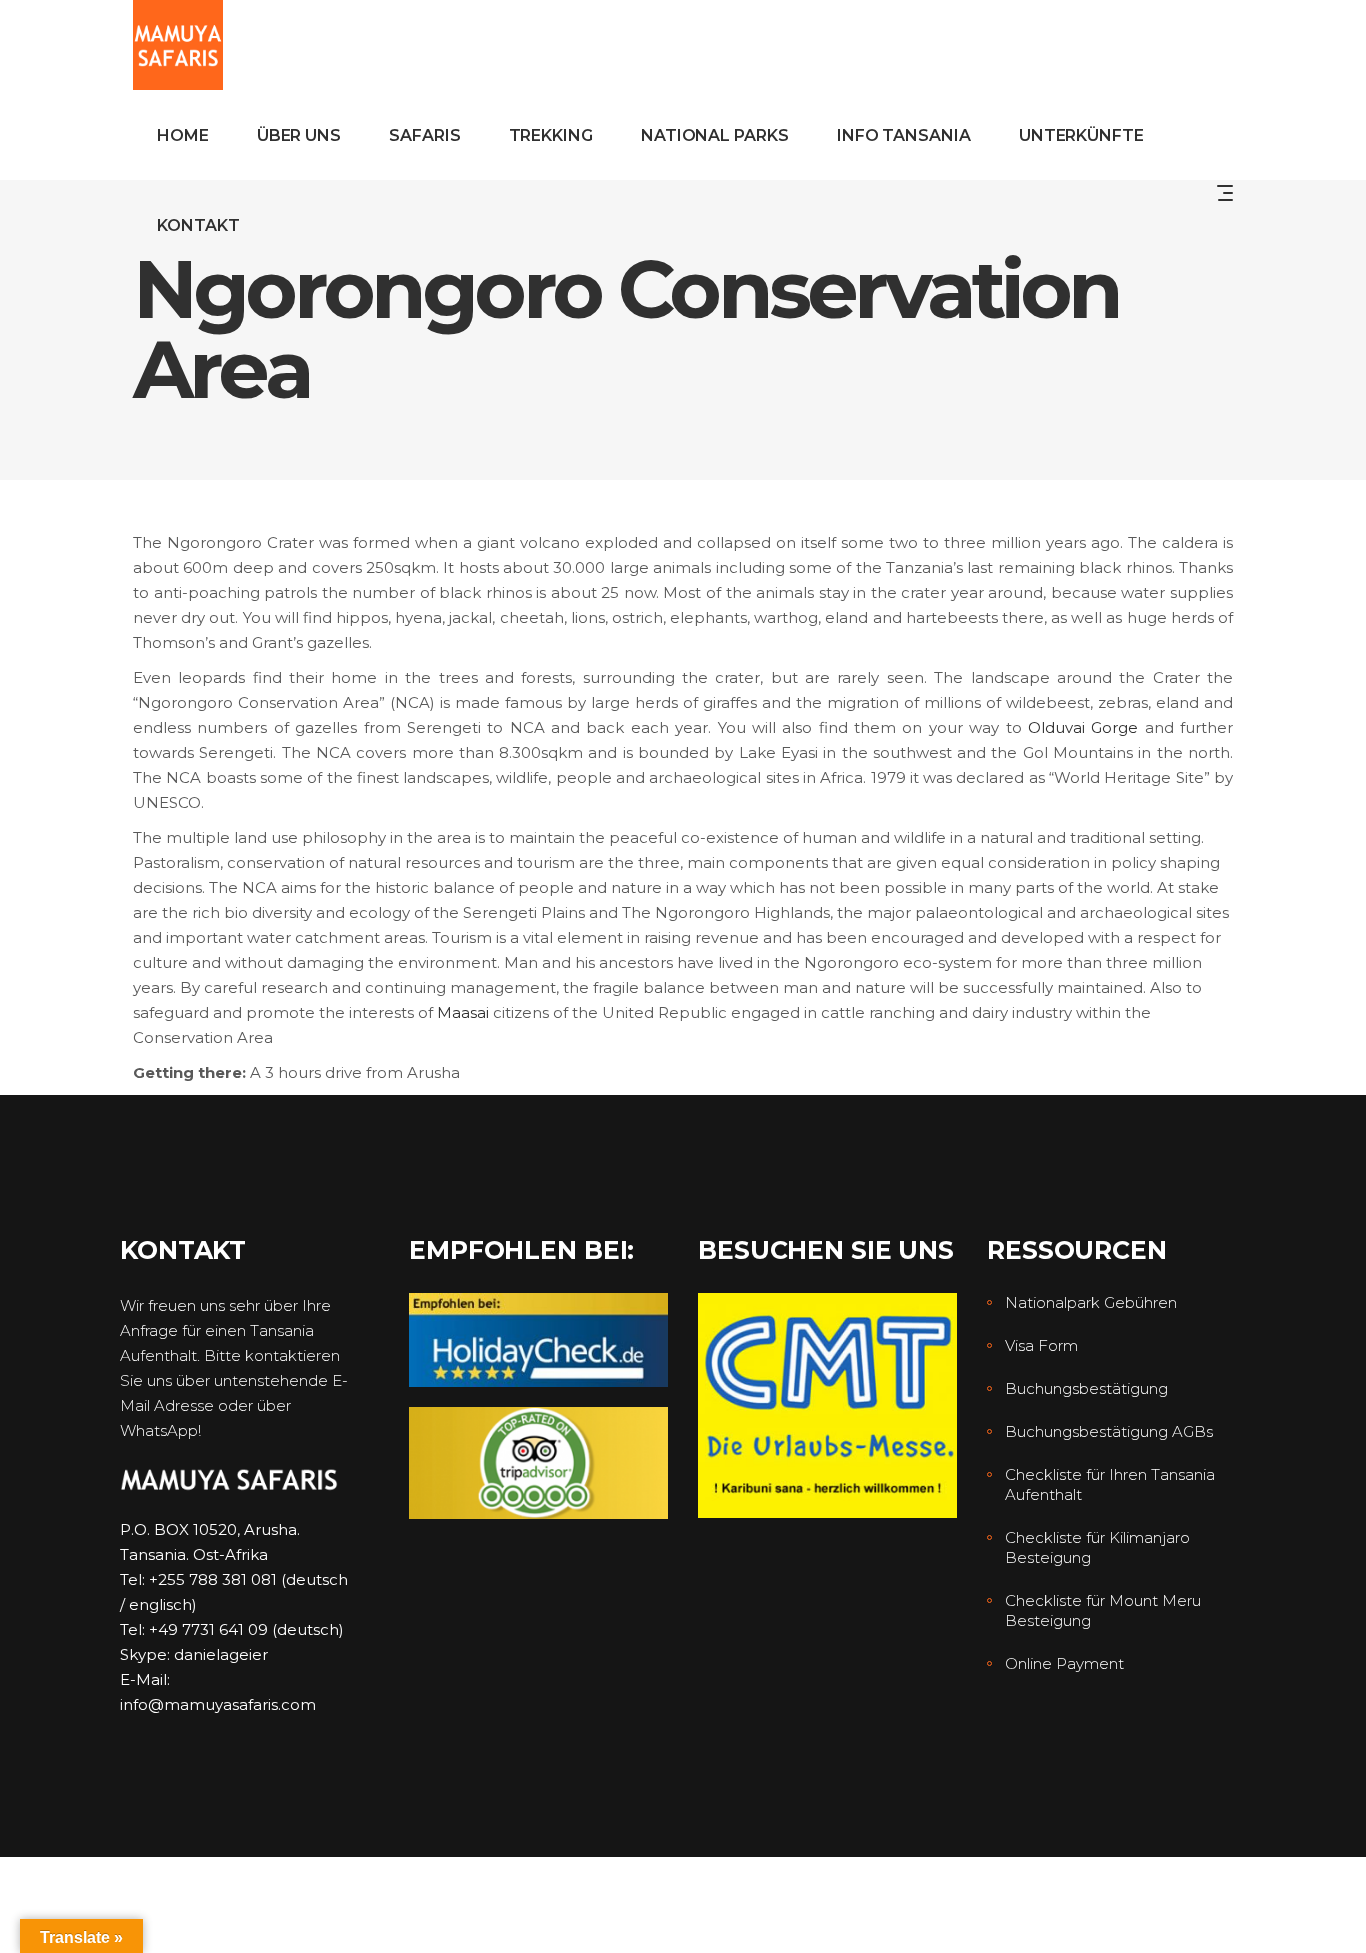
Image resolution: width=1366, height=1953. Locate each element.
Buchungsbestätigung (1086, 1388)
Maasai (463, 1012)
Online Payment (1064, 1663)
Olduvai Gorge (1083, 727)
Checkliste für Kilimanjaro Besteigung (1097, 1547)
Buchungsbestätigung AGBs (1109, 1431)
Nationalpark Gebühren (1091, 1302)
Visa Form (1041, 1345)
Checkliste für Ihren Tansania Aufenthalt (1110, 1484)
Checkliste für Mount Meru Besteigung (1103, 1610)
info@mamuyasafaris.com (218, 1704)
